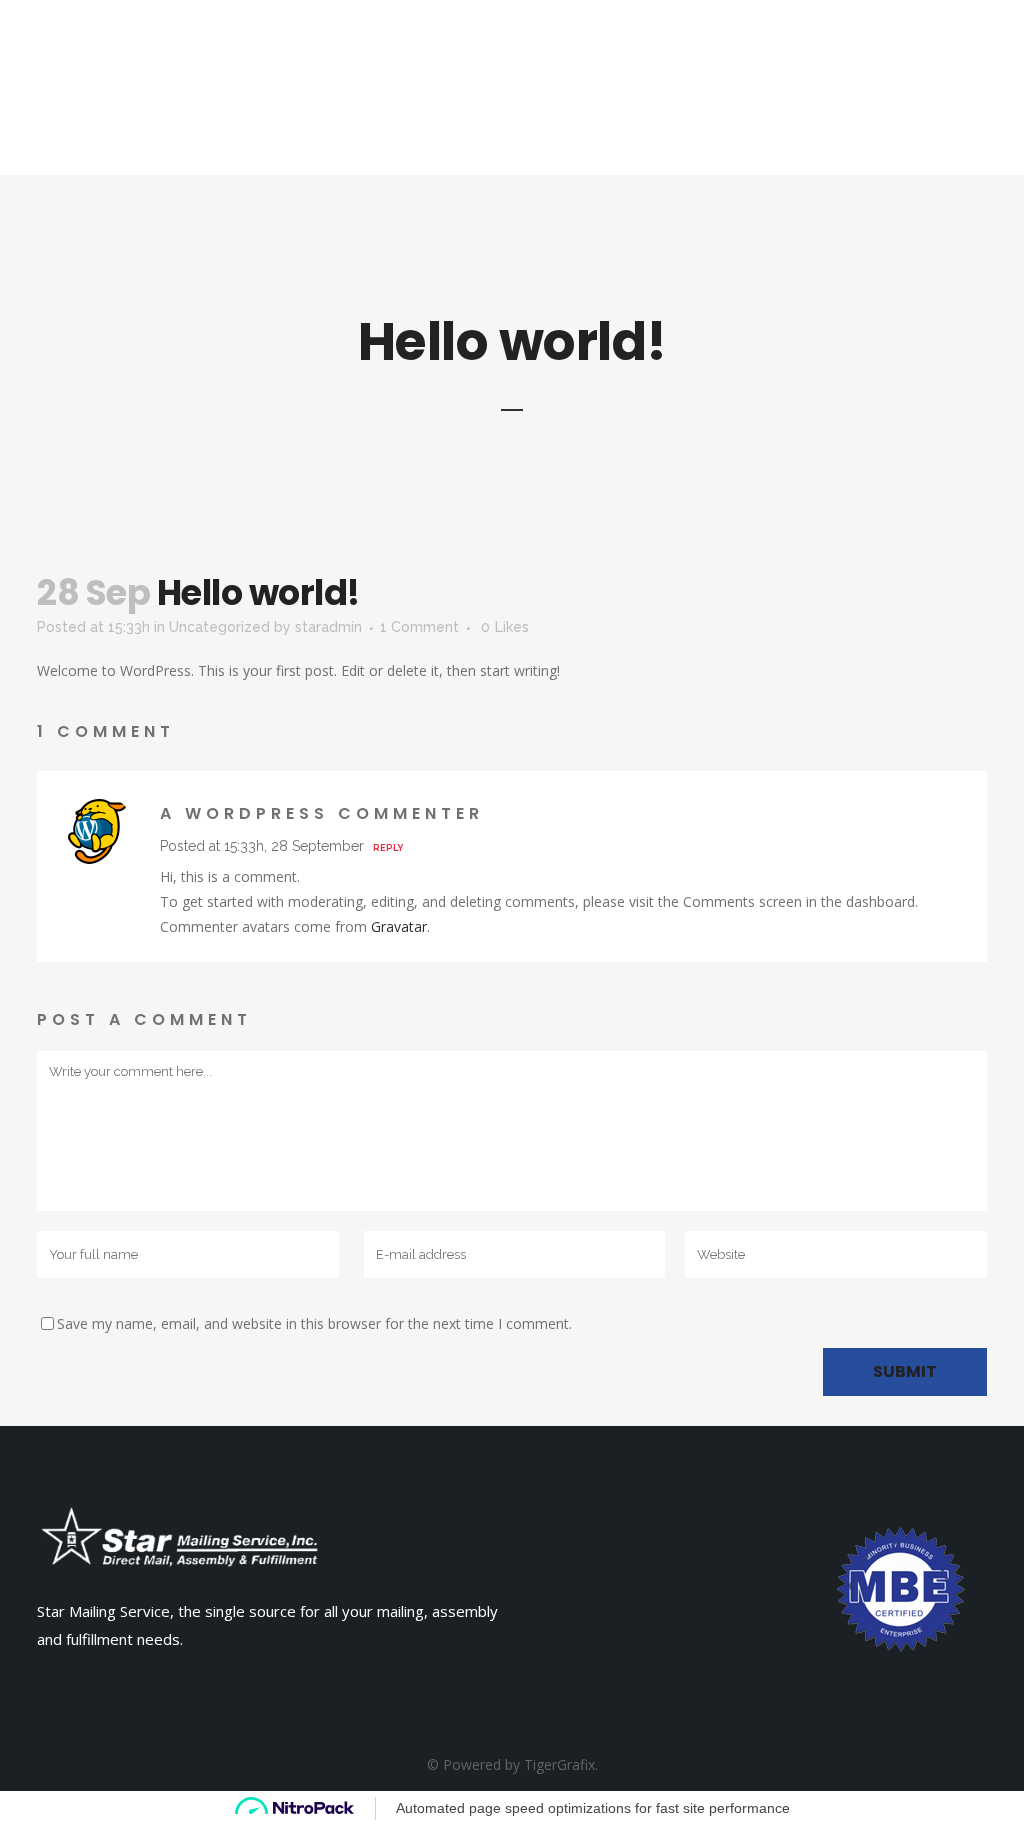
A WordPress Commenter (322, 813)
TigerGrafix (559, 1764)
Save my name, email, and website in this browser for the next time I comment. (314, 1323)
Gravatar (399, 926)
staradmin (328, 627)
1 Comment (419, 627)
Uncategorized (219, 627)
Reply (388, 848)
